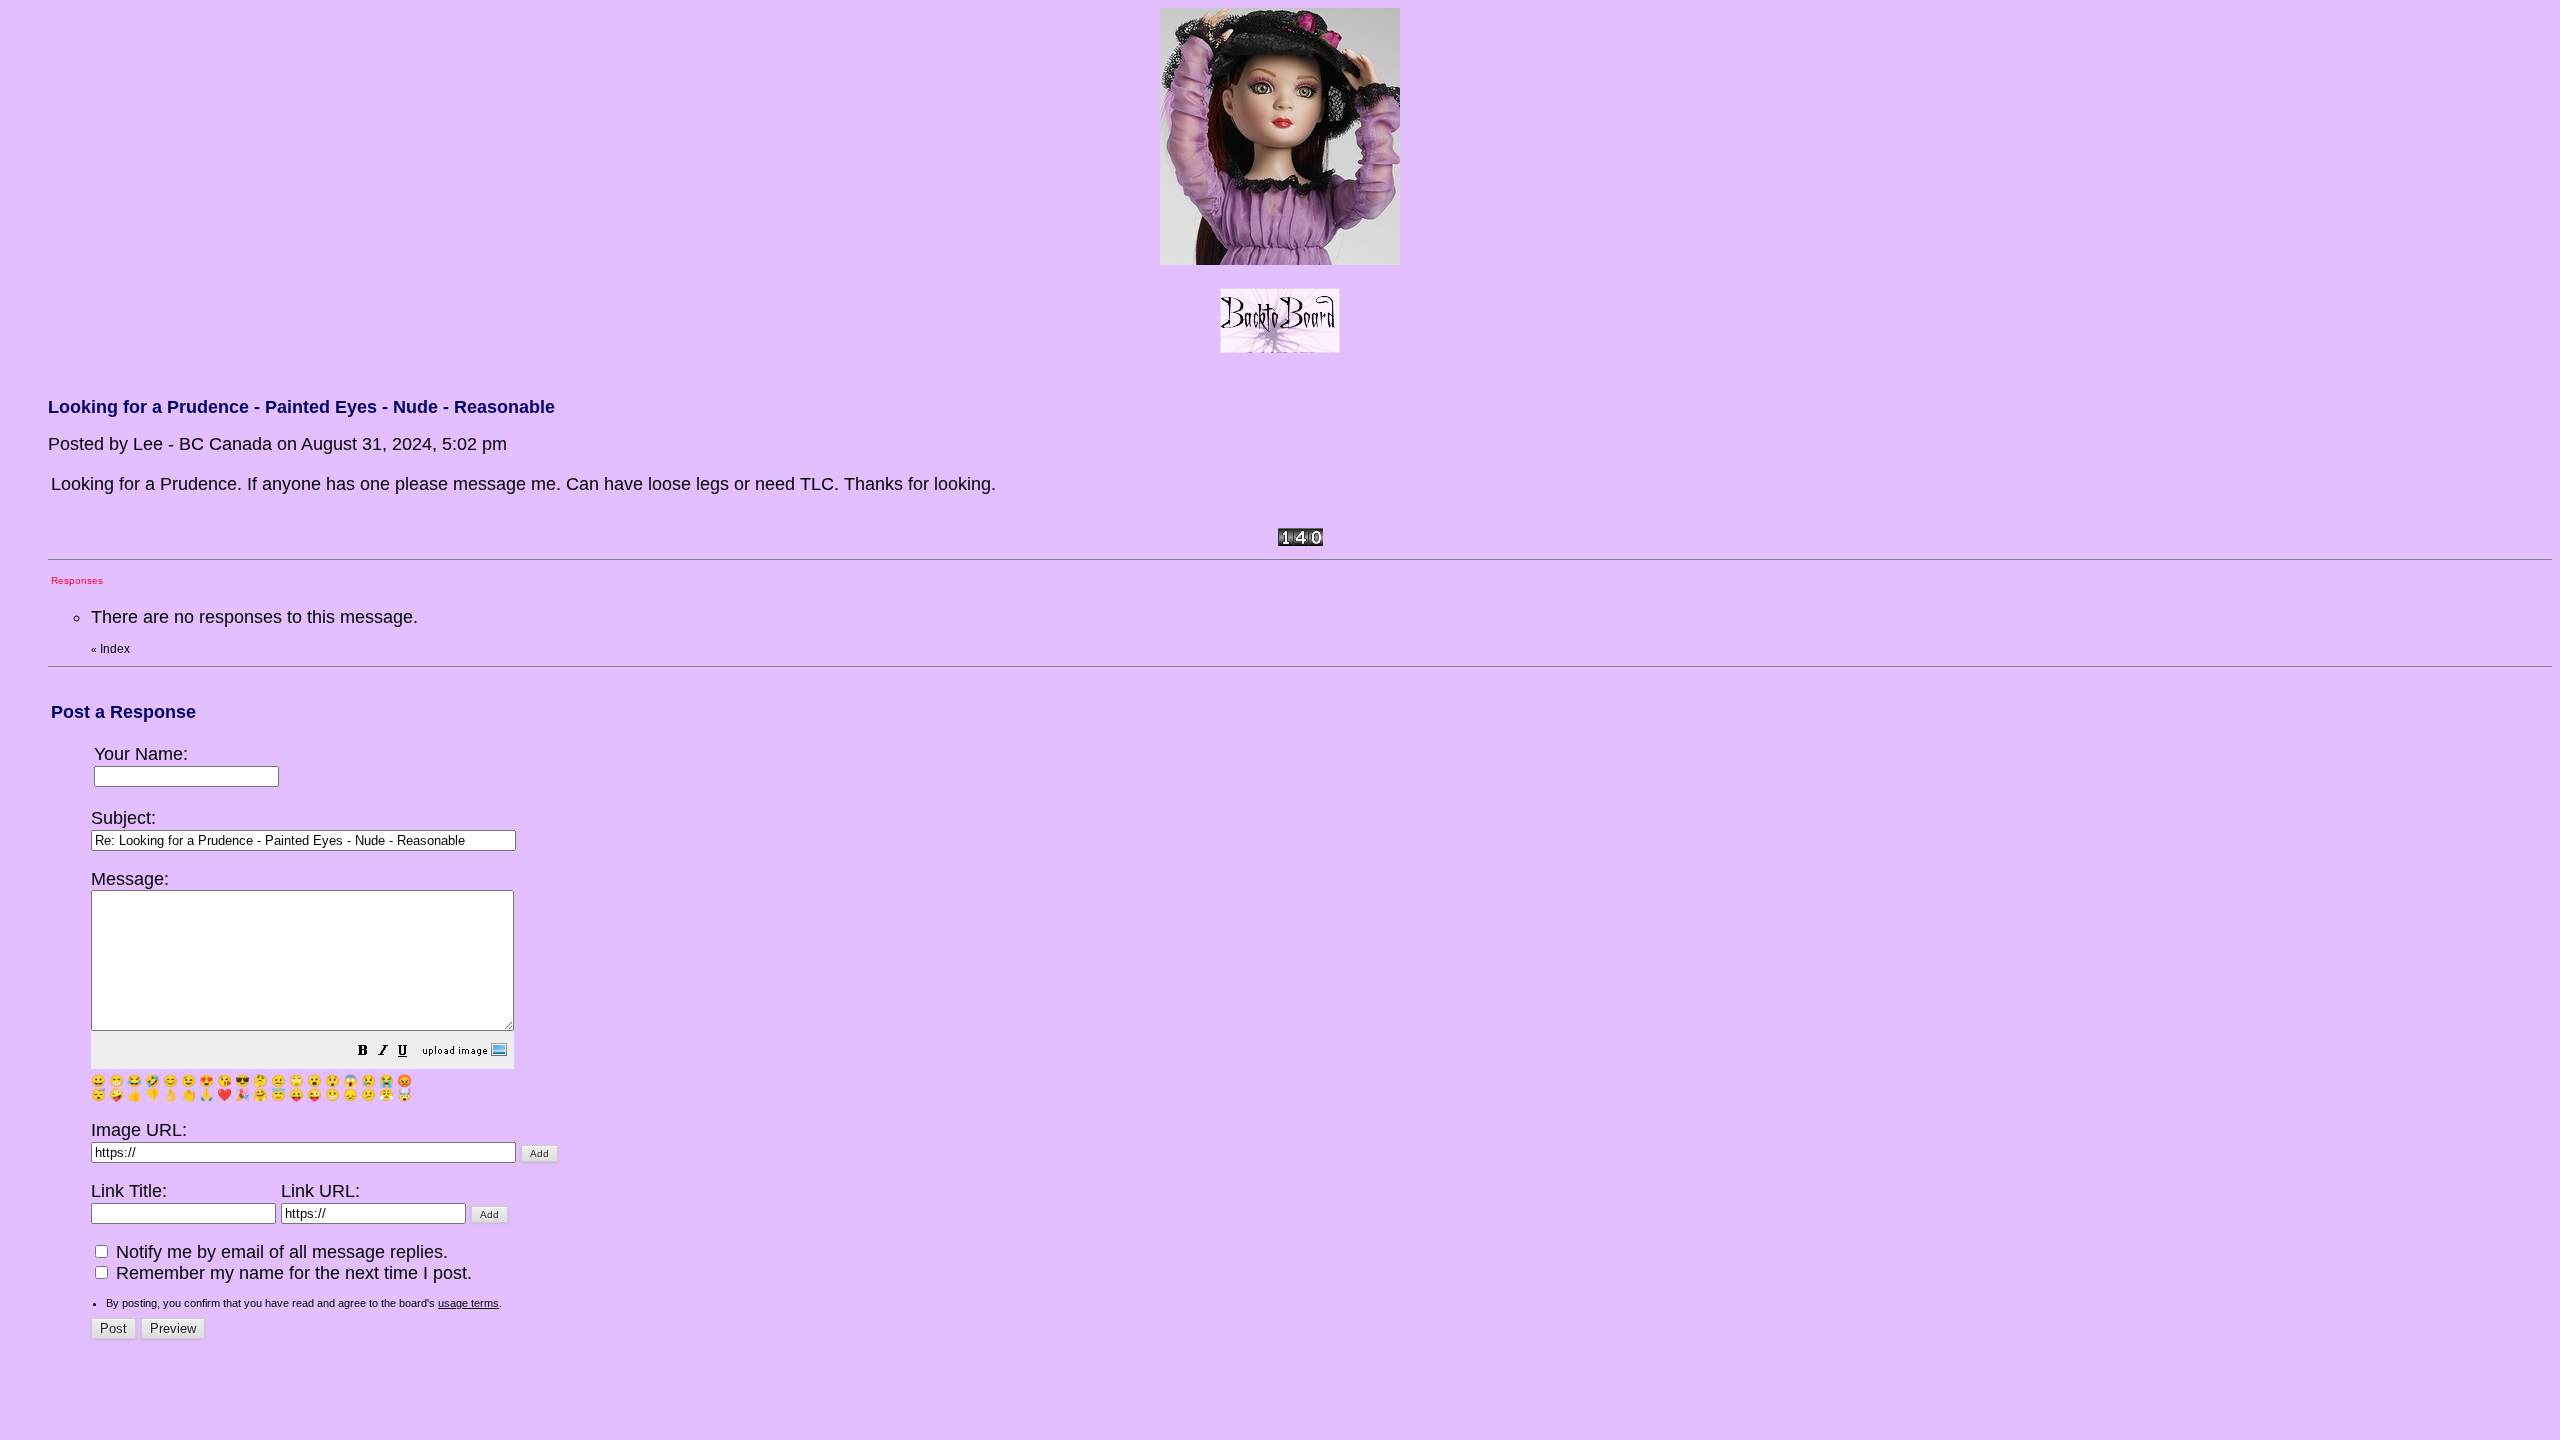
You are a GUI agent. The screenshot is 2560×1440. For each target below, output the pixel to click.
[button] (363, 1052)
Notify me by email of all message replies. (279, 1252)
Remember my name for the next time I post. (291, 1273)
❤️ (224, 1095)
